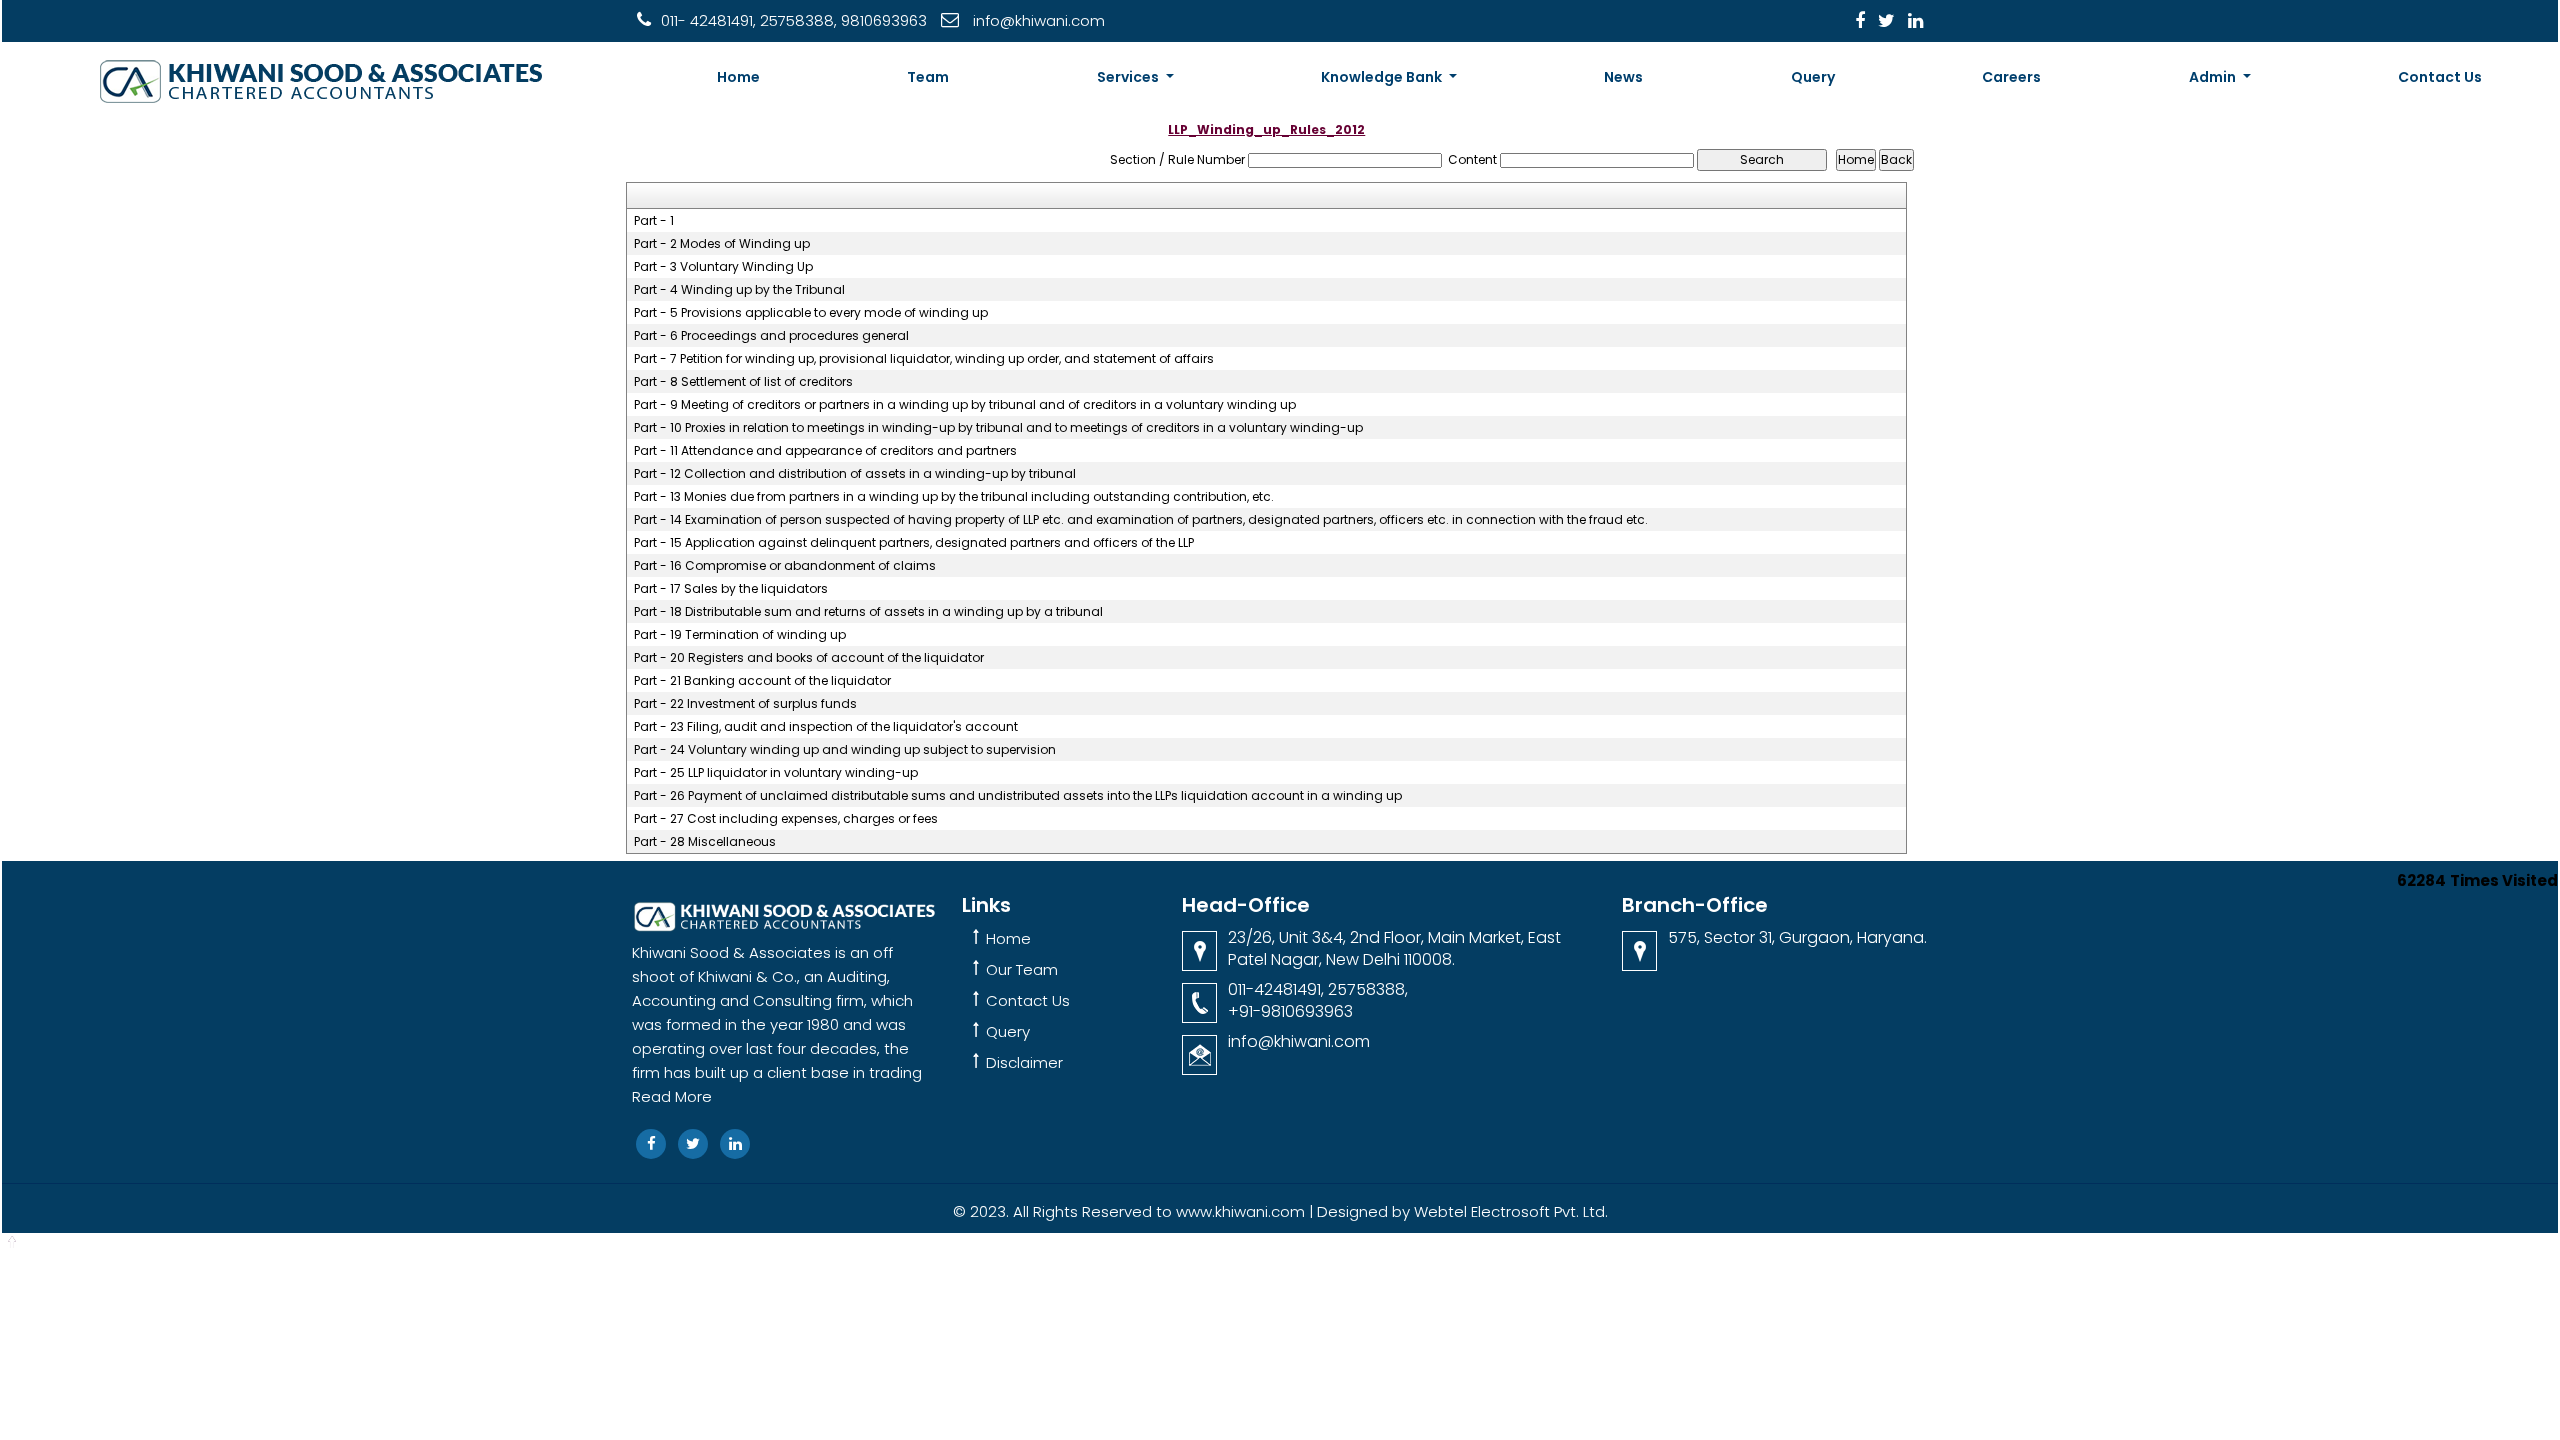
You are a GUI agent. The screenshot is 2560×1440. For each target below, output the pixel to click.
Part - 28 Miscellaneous (705, 842)
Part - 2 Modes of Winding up (722, 244)
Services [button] (1129, 77)
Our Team (1022, 969)
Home (738, 77)
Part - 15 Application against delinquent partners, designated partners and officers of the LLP (914, 543)
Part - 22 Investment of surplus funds (745, 704)
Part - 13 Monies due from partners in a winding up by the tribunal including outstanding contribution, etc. (954, 497)
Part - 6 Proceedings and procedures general (771, 336)
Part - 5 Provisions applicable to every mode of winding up (811, 313)
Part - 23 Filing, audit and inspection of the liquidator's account (826, 727)
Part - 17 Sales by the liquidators (731, 589)
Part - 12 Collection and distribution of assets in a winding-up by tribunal (855, 474)
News (1623, 77)
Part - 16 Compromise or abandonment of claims (785, 566)
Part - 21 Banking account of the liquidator (762, 681)
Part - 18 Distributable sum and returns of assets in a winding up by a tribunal (868, 612)
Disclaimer (1024, 1062)
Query (1813, 77)
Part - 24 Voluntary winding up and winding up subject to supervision (845, 750)
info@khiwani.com (1299, 1041)
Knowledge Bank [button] (1383, 77)
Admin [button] (2214, 77)
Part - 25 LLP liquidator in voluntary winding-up (776, 773)
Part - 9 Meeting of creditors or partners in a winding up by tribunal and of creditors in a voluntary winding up (965, 405)
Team (928, 77)
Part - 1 (654, 221)
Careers (2011, 77)
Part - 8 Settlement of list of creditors (743, 382)
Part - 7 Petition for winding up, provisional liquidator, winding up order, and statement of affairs (924, 359)
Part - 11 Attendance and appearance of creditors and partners (825, 451)
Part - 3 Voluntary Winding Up (723, 267)
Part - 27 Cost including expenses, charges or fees (786, 819)
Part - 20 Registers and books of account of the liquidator (809, 658)
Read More (672, 1096)
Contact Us (2440, 77)
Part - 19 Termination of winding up (740, 635)
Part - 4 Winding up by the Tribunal (739, 290)
